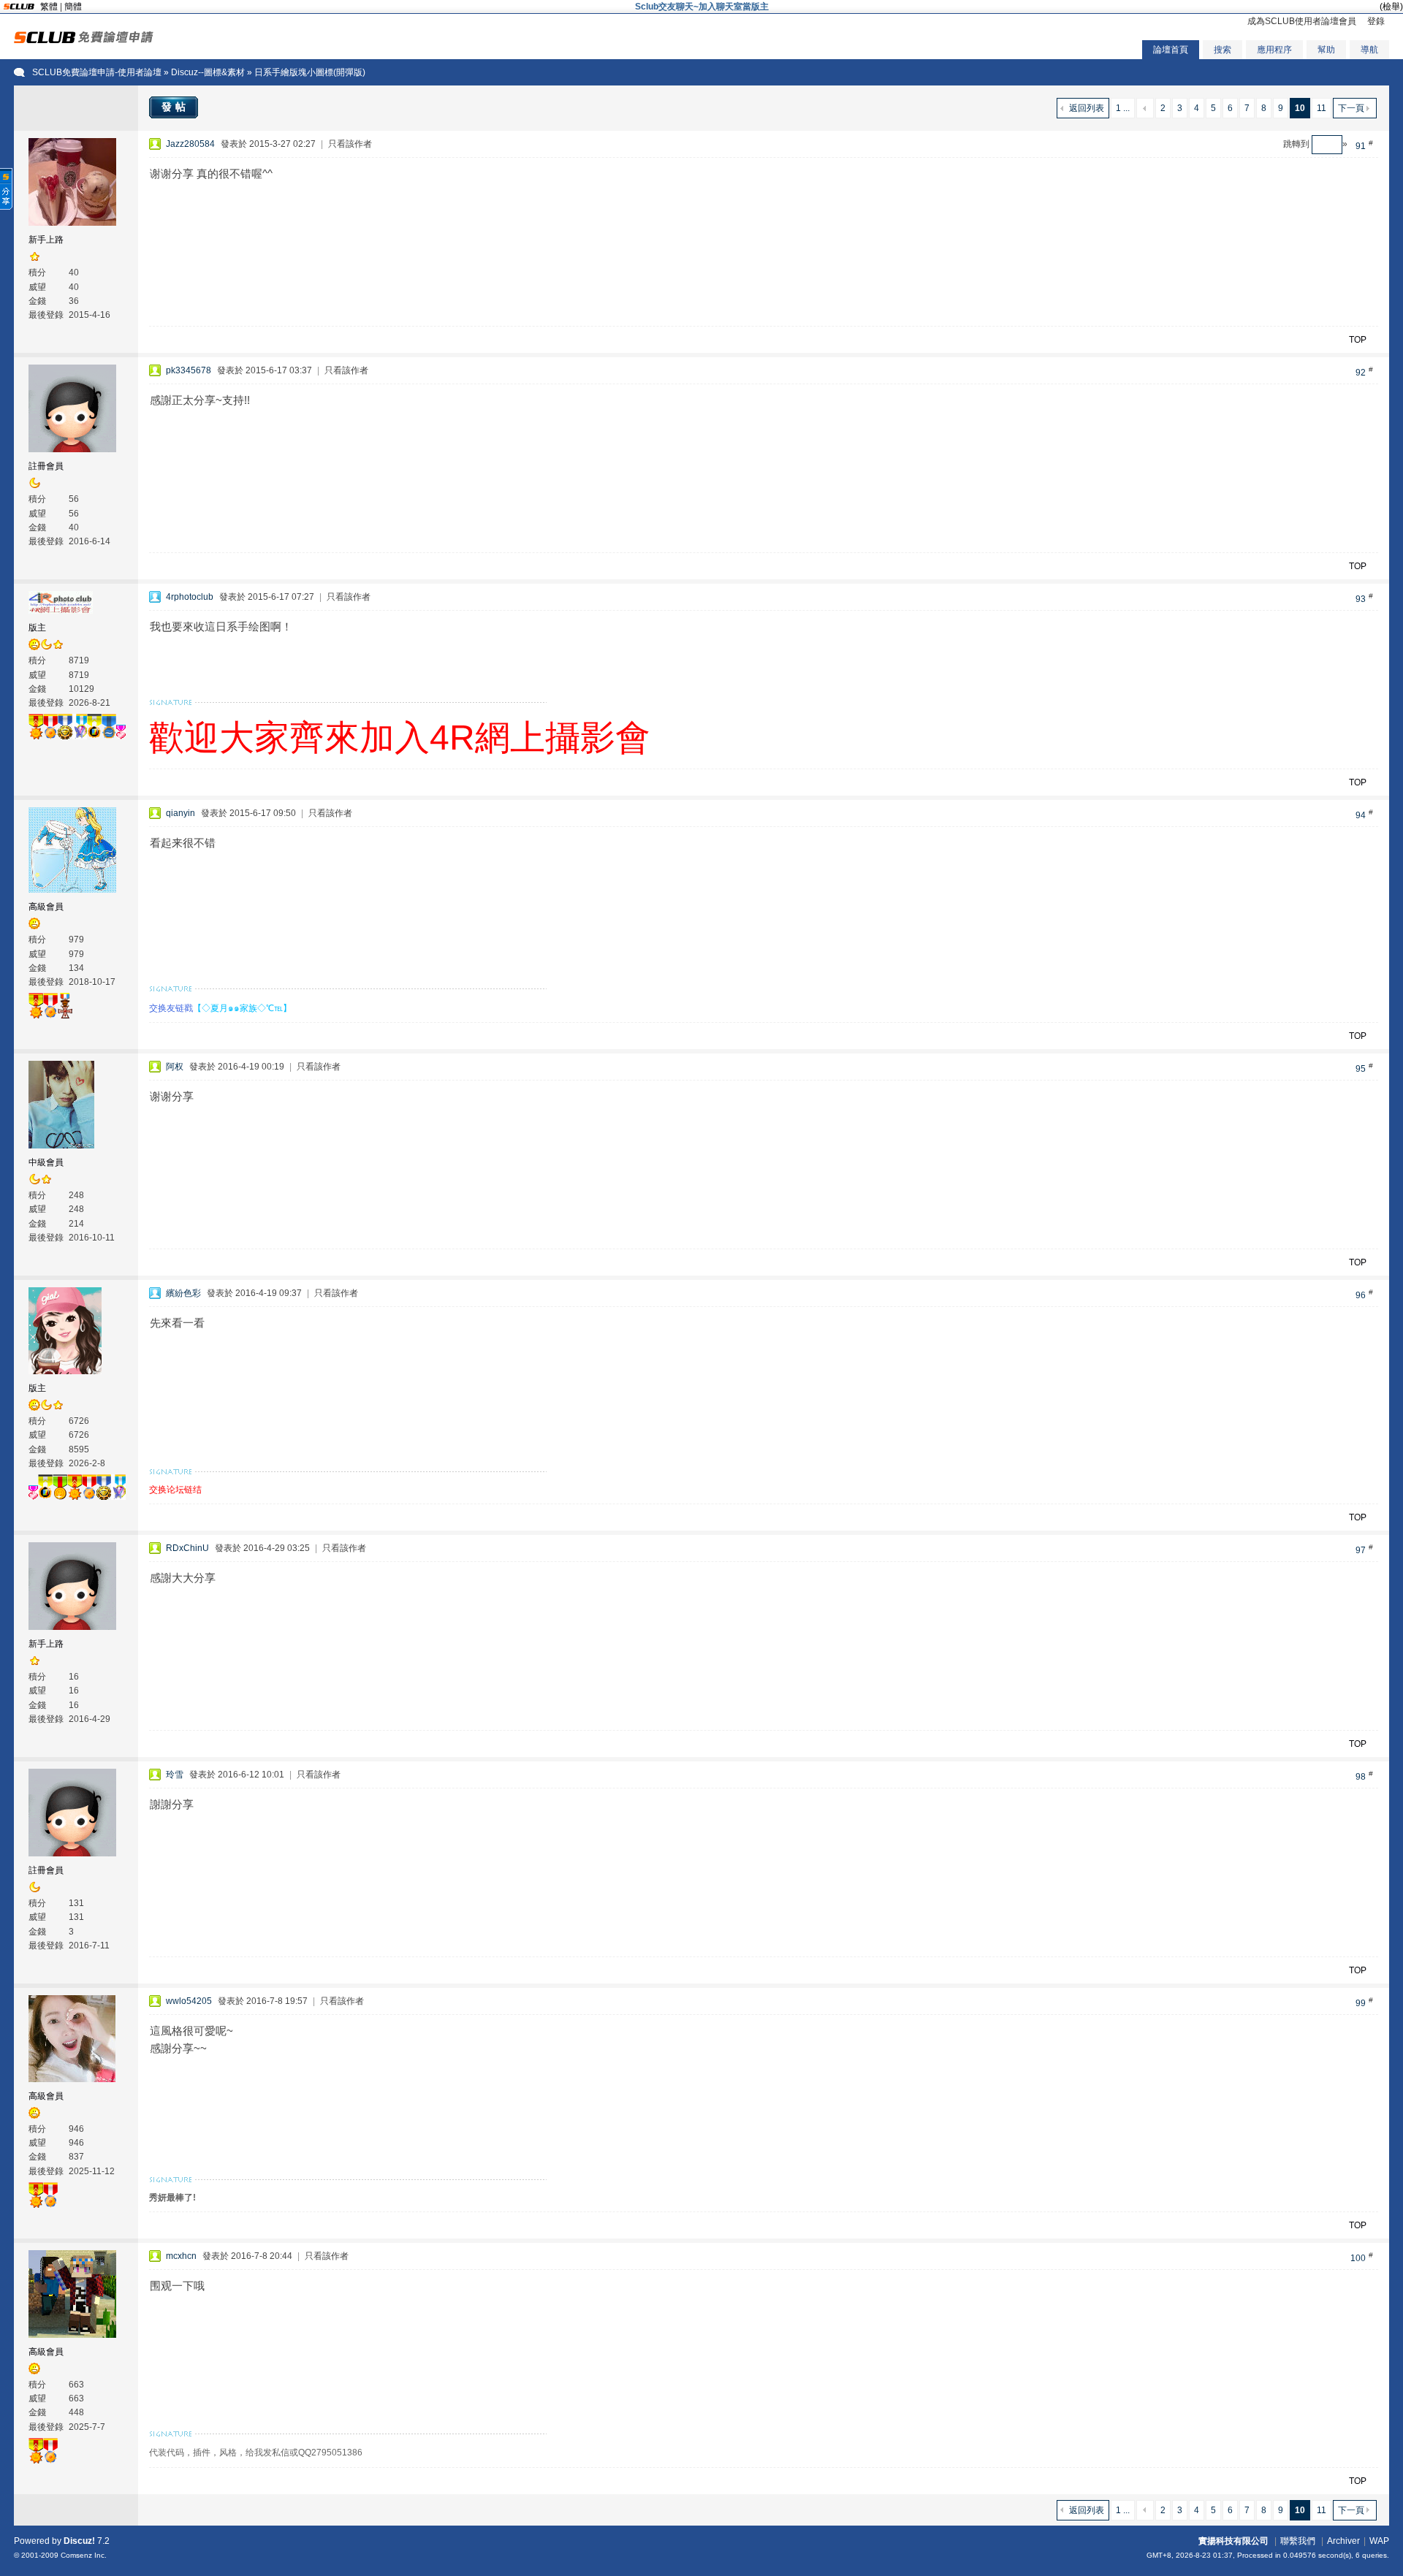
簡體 (73, 7)
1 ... (1123, 108)
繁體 (49, 7)
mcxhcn (181, 2256)
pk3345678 (189, 370)
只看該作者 (350, 144)
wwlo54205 (189, 2001)
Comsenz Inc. (84, 2555)
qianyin (180, 813)
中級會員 (46, 1162)
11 (1322, 108)
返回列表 (1087, 108)
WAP (1379, 2541)
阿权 (175, 1067)
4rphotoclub (190, 597)
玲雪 (175, 1775)
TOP (1358, 340)
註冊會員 (46, 466)
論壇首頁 (1171, 50)
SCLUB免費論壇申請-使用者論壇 (97, 72)
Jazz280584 (190, 144)
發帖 (175, 107)
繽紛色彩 (183, 1293)
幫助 (1326, 50)
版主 (37, 628)
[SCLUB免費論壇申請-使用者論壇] (84, 40)
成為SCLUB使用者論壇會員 (1302, 21)
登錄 (1376, 21)
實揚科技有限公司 (1233, 2541)
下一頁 (1351, 108)
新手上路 (46, 240)
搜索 (1223, 50)
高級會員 (46, 907)
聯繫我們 (1298, 2541)
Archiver (1343, 2541)
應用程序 (1274, 50)
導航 (1369, 50)
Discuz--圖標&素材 (208, 72)
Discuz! (79, 2541)
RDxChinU (187, 1548)
